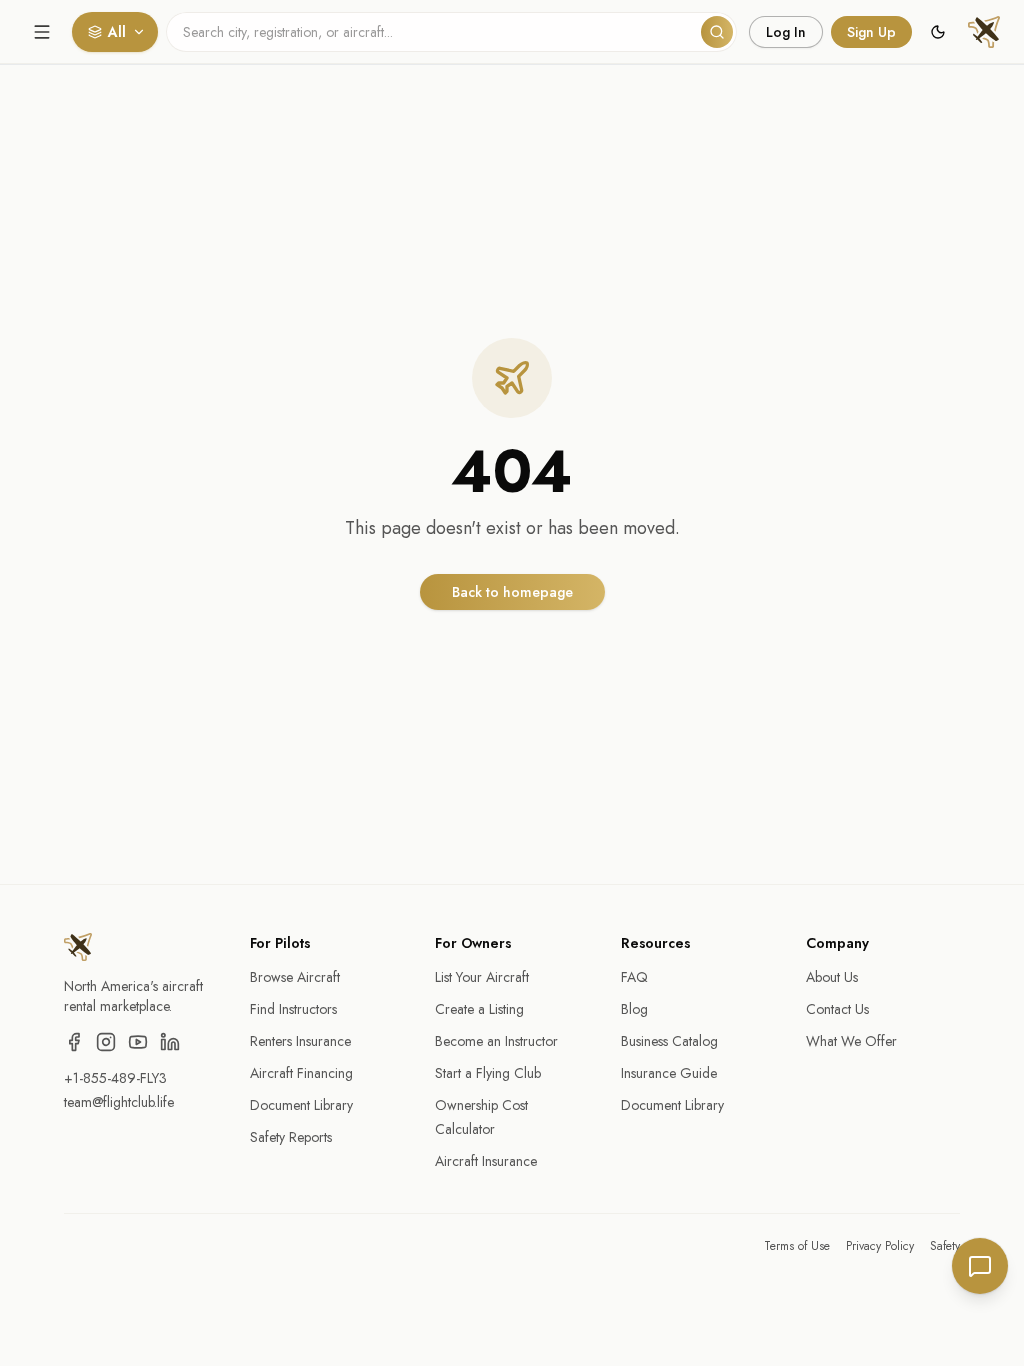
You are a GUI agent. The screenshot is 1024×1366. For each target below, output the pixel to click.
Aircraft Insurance (486, 1161)
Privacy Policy (880, 1246)
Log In (786, 32)
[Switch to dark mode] (938, 32)
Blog (634, 1009)
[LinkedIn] (170, 1042)
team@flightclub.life (119, 1102)
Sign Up (871, 32)
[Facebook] (74, 1042)
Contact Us (837, 1009)
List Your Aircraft (482, 977)
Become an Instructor (496, 1041)
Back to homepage (512, 592)
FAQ (634, 977)
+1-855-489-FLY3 (115, 1078)
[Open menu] (42, 32)
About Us (832, 977)
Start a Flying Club (488, 1073)
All (117, 32)
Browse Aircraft (295, 977)
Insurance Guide (669, 1073)
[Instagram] (106, 1042)
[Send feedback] (980, 1266)
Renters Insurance (300, 1041)
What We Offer (851, 1041)
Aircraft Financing (301, 1073)
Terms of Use (797, 1246)
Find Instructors (293, 1009)
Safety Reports (291, 1137)
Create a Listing (479, 1009)
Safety (945, 1246)
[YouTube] (138, 1042)
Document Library (301, 1105)
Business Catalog (669, 1041)
